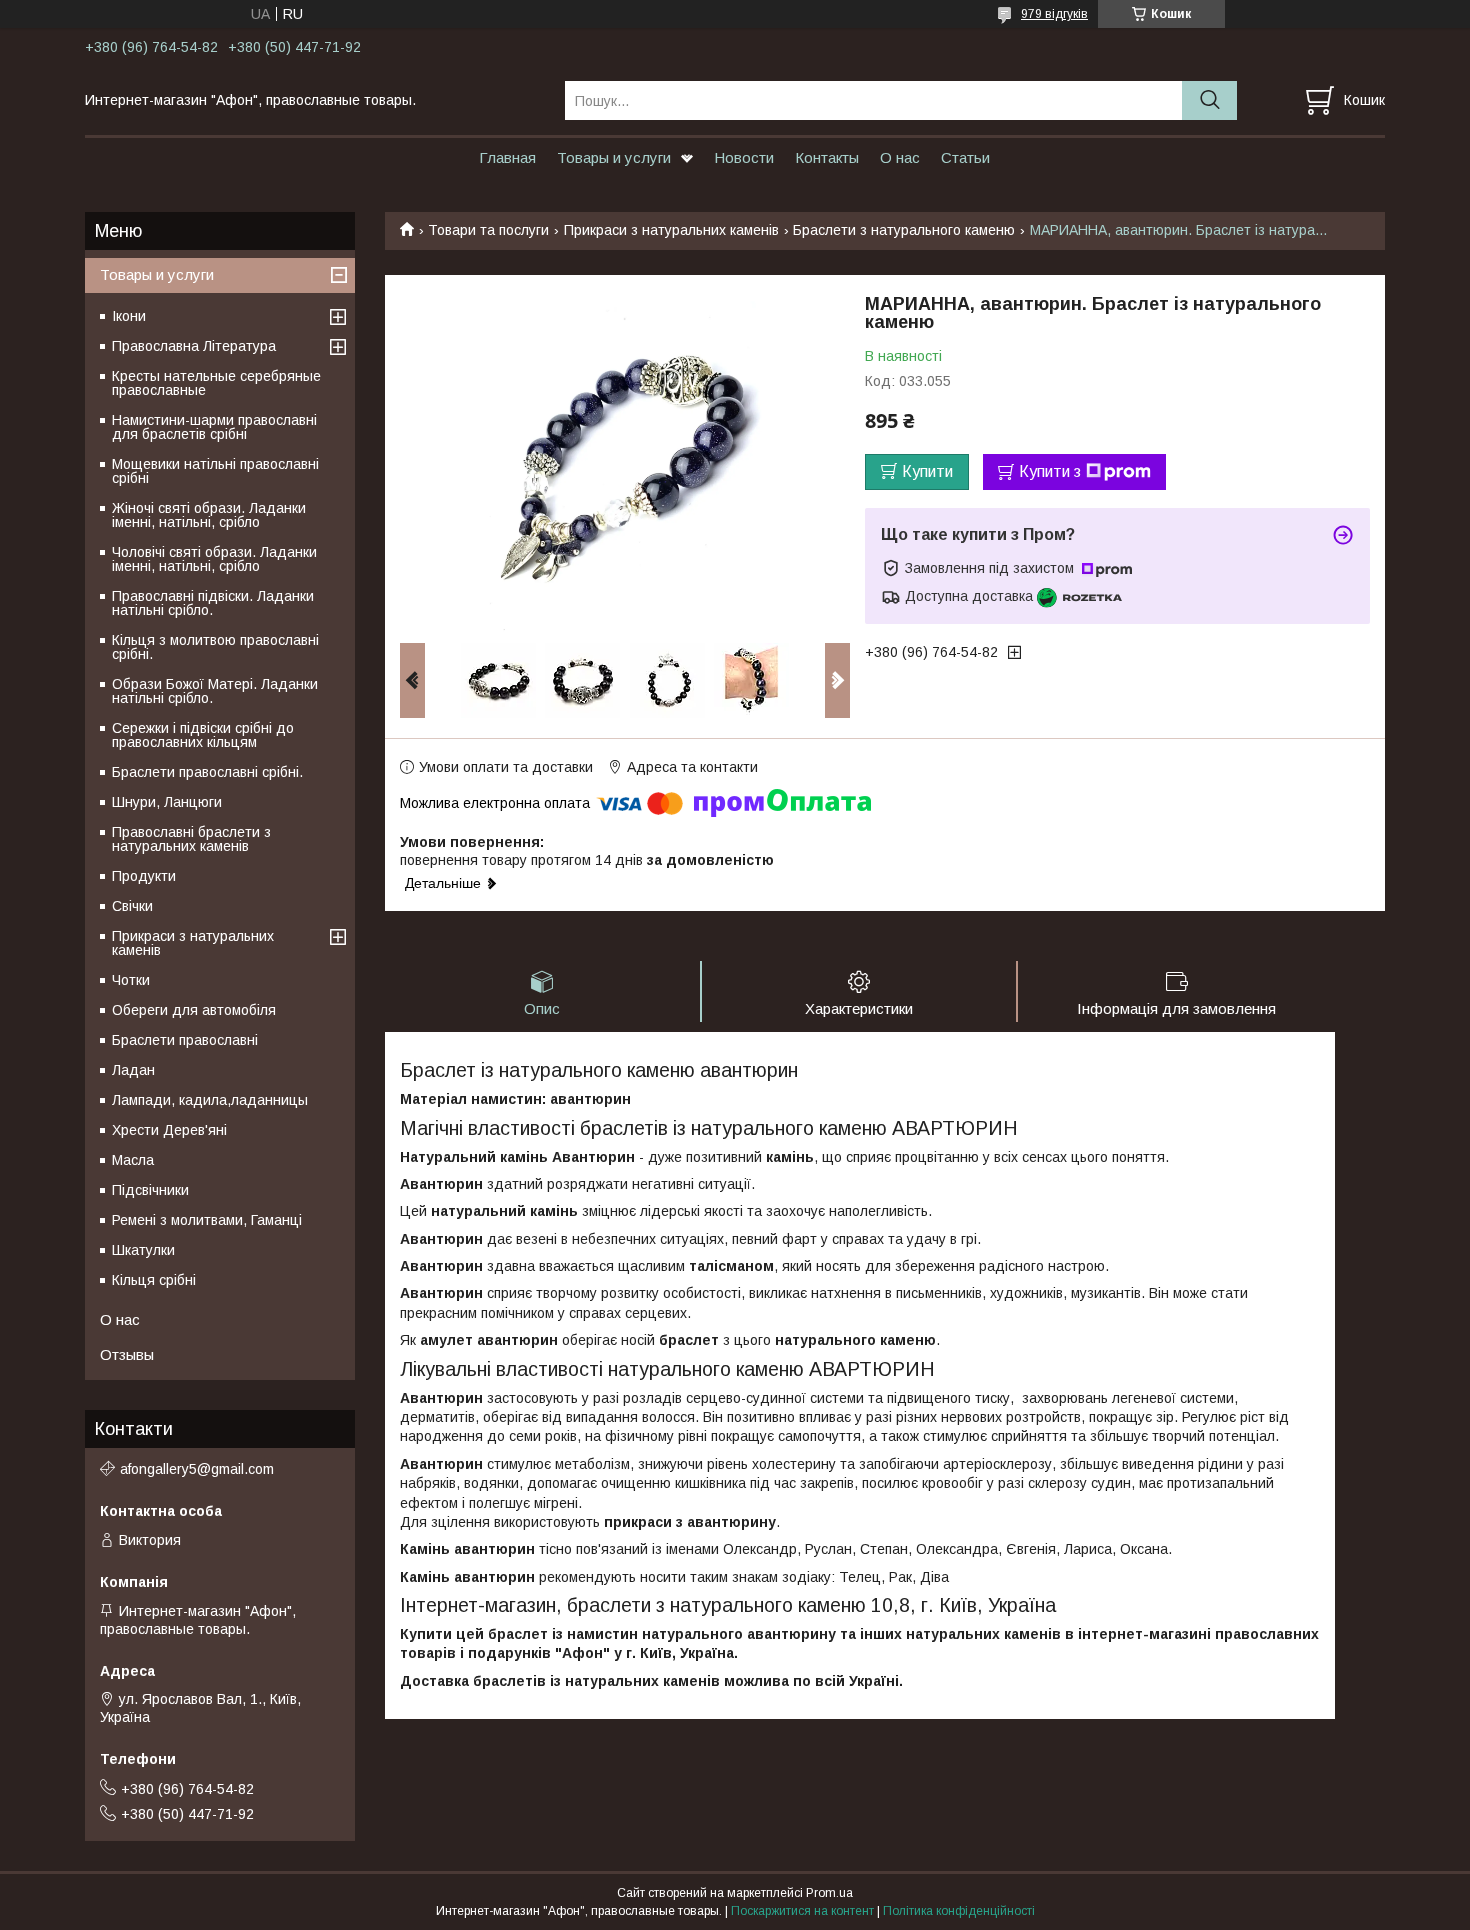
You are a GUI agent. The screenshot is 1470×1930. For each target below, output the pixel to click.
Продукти (144, 876)
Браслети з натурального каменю (904, 230)
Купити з (1050, 471)
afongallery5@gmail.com (197, 1469)
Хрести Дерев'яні (169, 1130)
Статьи (965, 157)
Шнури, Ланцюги (167, 802)
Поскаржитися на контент (802, 1911)
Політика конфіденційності (959, 1911)
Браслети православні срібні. (207, 772)
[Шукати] (1209, 100)
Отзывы (127, 1354)
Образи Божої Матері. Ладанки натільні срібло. (215, 691)
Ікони (129, 316)
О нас (900, 157)
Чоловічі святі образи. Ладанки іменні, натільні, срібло (214, 559)
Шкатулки (143, 1250)
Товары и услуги (614, 157)
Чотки (131, 980)
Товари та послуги (488, 230)
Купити (927, 471)
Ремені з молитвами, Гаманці (207, 1220)
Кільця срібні (154, 1280)
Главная (507, 157)
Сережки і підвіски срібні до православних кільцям (203, 735)
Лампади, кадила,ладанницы (210, 1100)
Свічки (132, 906)
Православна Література (194, 346)
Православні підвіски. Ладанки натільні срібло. (213, 603)
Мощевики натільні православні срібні (215, 471)
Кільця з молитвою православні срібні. (215, 647)
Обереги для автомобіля (194, 1010)
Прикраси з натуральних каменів (671, 230)
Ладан (133, 1070)
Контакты (827, 157)
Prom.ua (829, 1893)
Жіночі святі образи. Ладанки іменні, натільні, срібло (209, 515)
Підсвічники (150, 1190)
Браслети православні (185, 1040)
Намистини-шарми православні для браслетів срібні (214, 427)
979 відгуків (1054, 14)
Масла (133, 1160)
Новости (744, 157)
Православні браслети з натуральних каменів (191, 839)
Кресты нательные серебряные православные (216, 383)
